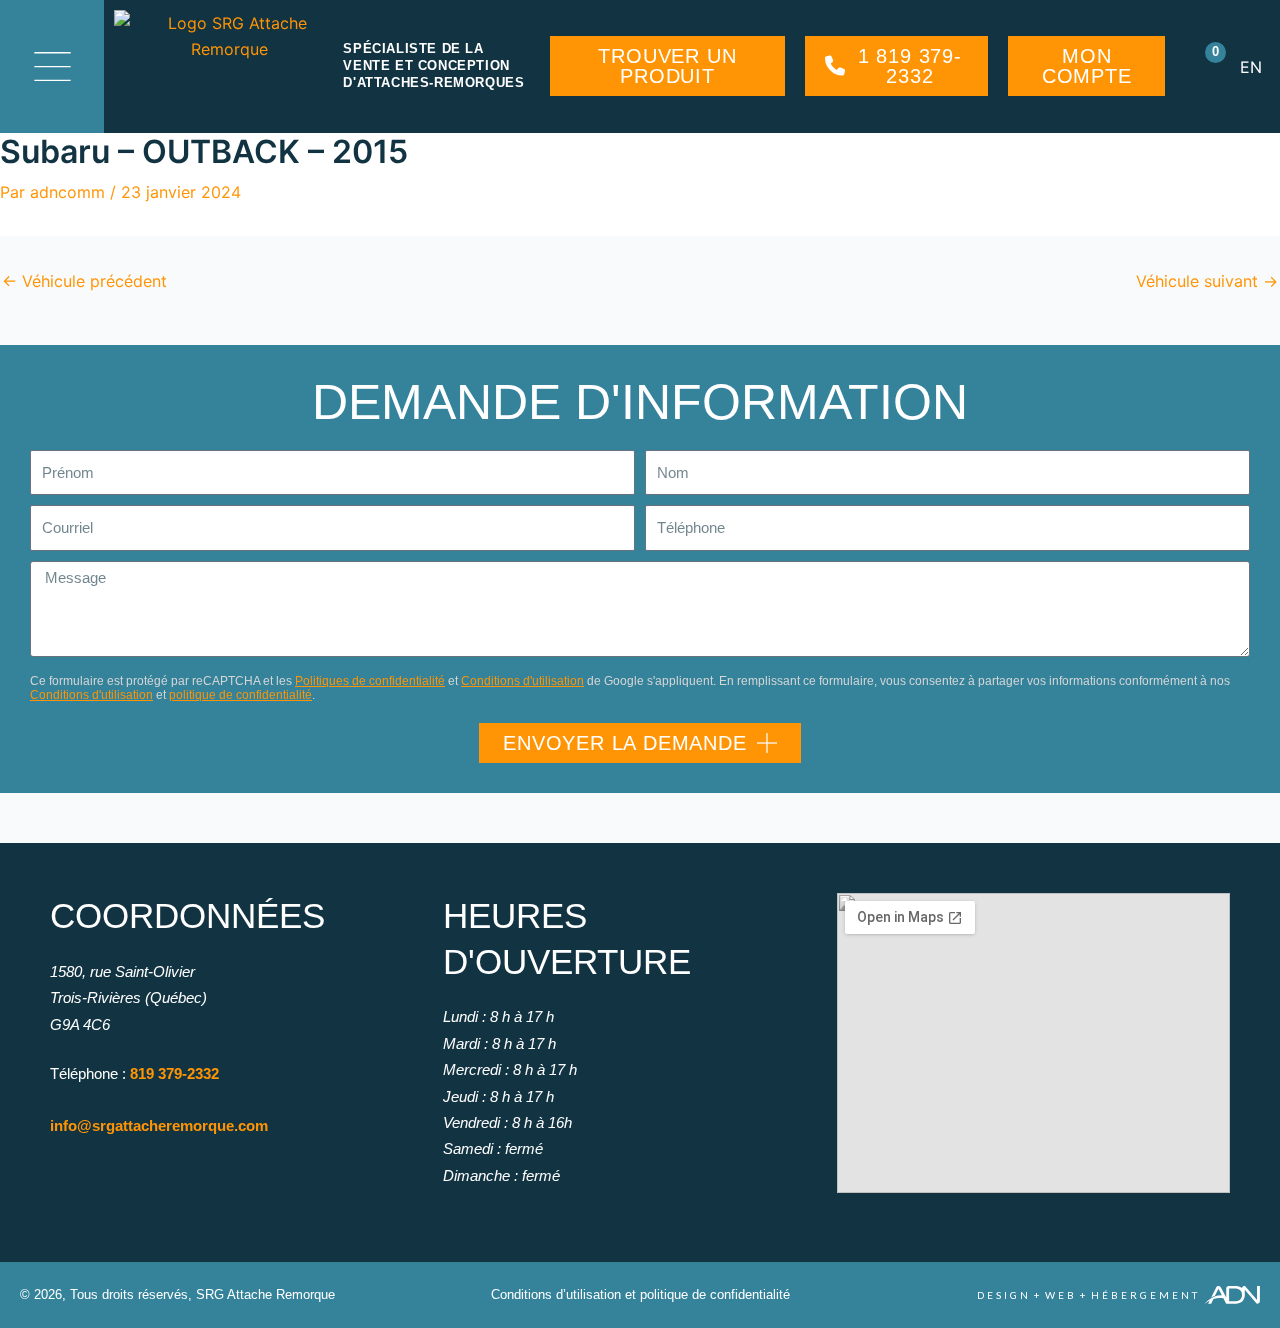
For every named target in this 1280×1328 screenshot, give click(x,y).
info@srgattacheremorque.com (159, 1125)
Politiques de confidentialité (370, 681)
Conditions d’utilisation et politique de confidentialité (640, 1294)
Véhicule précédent (84, 281)
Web (1061, 1295)
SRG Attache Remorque (265, 1294)
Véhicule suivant (1207, 281)
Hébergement (1145, 1295)
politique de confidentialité (240, 695)
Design (1004, 1295)
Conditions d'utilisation (522, 681)
